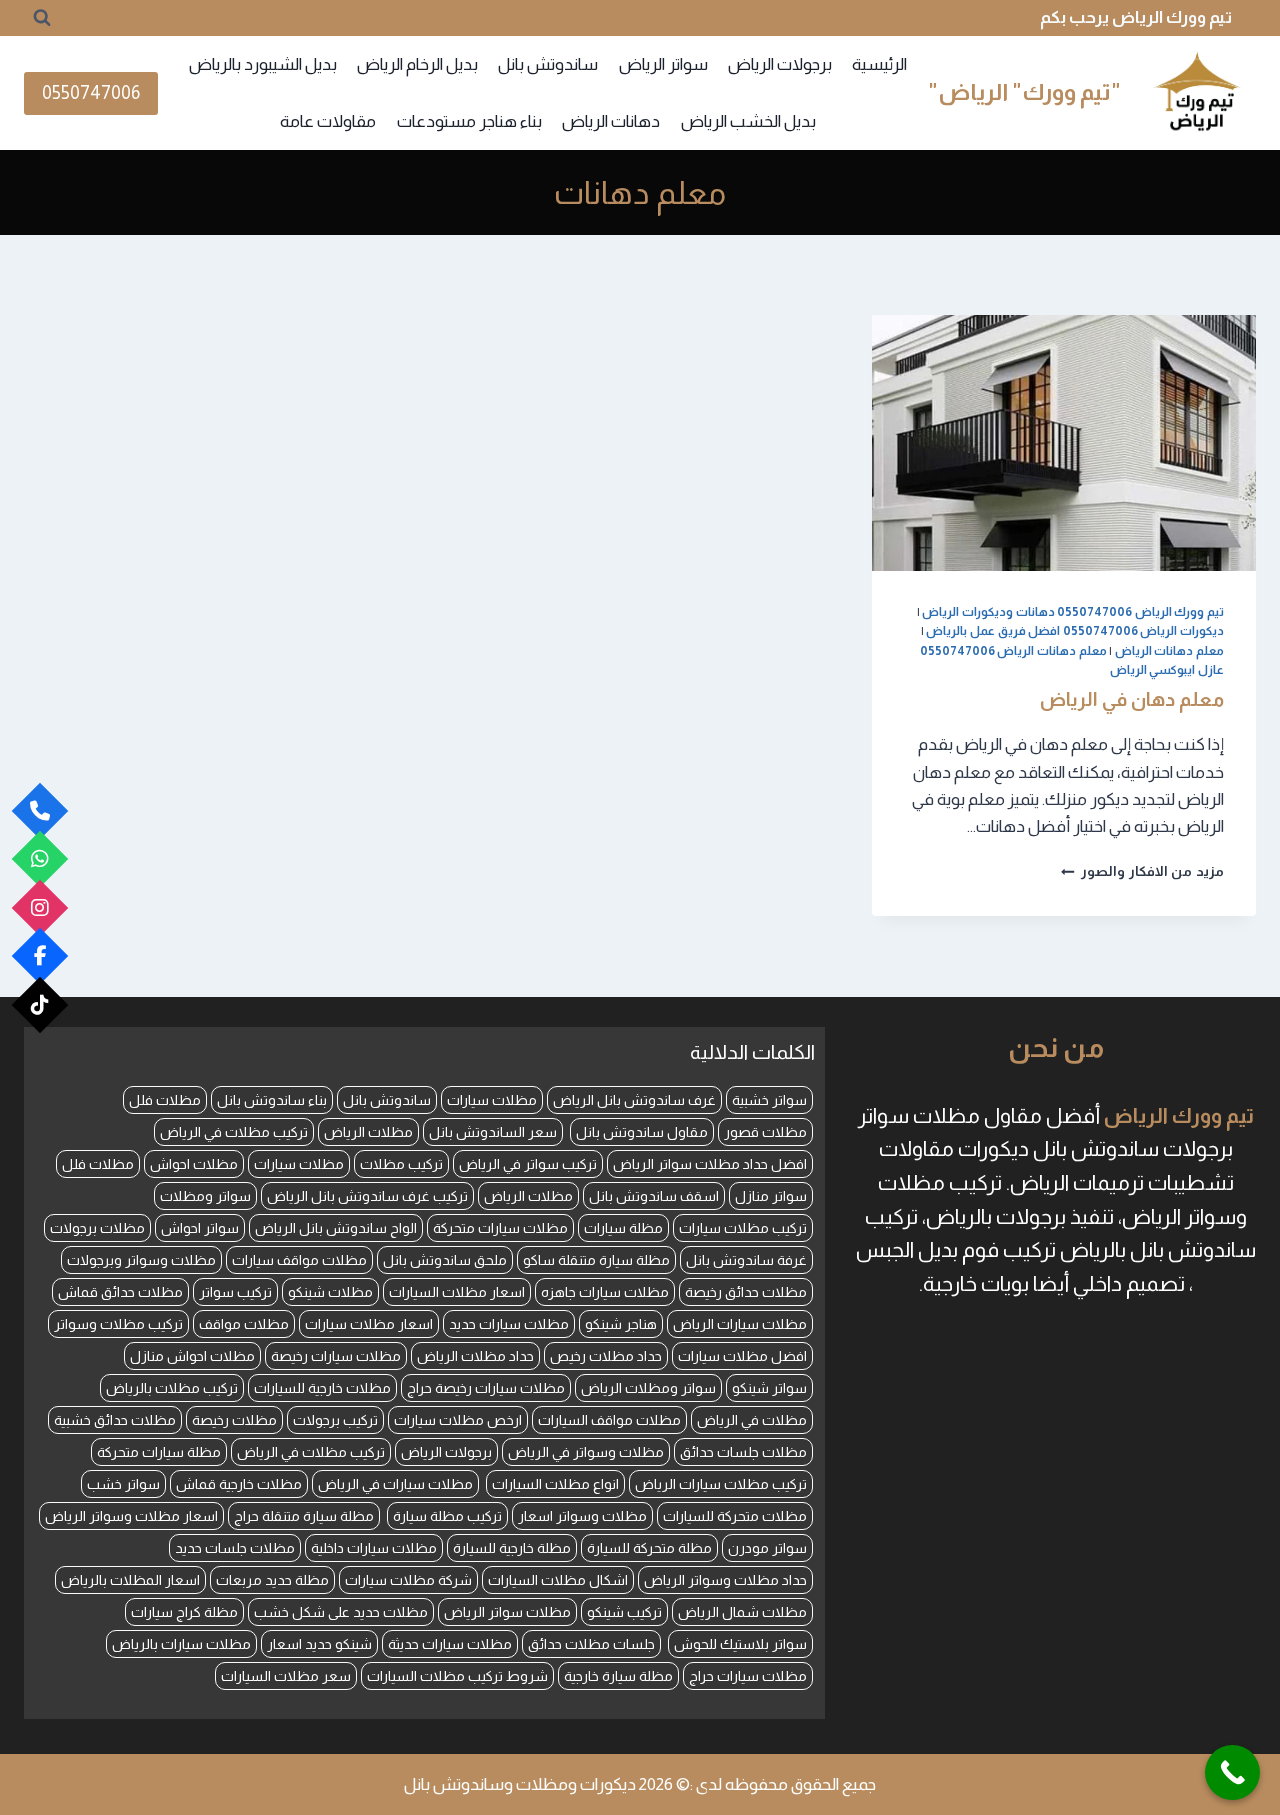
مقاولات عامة (328, 121)
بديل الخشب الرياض (748, 121)
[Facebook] (40, 956)
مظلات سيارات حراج (748, 1676)
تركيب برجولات (335, 1420)
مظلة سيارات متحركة (159, 1452)
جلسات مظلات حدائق (591, 1644)
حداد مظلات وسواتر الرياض (725, 1580)
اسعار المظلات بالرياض (130, 1580)
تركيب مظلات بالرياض (172, 1388)
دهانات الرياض (611, 121)
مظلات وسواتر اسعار (582, 1516)
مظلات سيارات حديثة (450, 1644)
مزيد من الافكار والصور (1142, 871)
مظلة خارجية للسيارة (512, 1548)
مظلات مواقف (244, 1324)
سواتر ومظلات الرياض (648, 1388)
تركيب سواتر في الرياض (528, 1164)
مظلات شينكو (330, 1292)
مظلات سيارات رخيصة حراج (486, 1388)
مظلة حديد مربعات (272, 1580)
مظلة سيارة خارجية (618, 1676)
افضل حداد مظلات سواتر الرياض (710, 1164)
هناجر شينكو (621, 1324)
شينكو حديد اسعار (319, 1644)
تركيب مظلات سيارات (743, 1228)
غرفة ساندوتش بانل (746, 1260)
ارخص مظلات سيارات (458, 1420)
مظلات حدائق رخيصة (746, 1292)
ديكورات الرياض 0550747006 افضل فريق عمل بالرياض (1075, 631)
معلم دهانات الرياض (1169, 651)
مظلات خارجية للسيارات (322, 1388)
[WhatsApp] (40, 859)
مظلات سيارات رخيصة (336, 1356)
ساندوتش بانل (548, 64)
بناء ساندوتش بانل (272, 1100)
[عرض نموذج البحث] (42, 18)
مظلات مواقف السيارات (609, 1420)
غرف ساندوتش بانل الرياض (634, 1100)
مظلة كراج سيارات (184, 1612)
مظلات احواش (194, 1164)
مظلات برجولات (97, 1228)
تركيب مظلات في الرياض (234, 1132)
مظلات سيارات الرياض (740, 1324)
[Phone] (40, 810)
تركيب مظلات (401, 1164)
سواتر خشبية (769, 1100)
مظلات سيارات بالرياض (181, 1644)
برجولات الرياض (780, 64)
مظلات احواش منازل (192, 1356)
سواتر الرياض (663, 64)
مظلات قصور (765, 1132)
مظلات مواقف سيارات (299, 1260)
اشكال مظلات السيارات (558, 1580)
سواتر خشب (123, 1484)
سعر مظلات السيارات (286, 1676)
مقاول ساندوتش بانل (642, 1132)
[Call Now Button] (1232, 1772)
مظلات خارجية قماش (239, 1484)
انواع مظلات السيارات (555, 1484)
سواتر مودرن (767, 1548)
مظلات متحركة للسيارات (735, 1516)
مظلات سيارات (492, 1100)
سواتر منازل (771, 1196)
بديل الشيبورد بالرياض (263, 64)
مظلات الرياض (368, 1132)
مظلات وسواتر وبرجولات (141, 1260)
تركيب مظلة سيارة (447, 1516)
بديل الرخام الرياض (417, 64)
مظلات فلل (165, 1100)
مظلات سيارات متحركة (500, 1228)
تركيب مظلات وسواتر (118, 1324)
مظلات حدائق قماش (120, 1292)
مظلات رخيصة (234, 1420)
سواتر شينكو (769, 1388)
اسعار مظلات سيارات (369, 1324)
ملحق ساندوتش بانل (445, 1260)
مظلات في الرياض (752, 1420)
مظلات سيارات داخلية (374, 1548)
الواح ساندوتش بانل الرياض (336, 1228)
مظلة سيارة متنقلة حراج (304, 1516)
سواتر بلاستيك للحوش (740, 1644)
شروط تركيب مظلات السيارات (457, 1676)
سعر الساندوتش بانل (493, 1132)
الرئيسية (879, 64)
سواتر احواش (200, 1228)
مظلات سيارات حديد (509, 1324)
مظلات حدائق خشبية (115, 1420)
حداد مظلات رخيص (606, 1356)
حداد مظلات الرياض (475, 1356)
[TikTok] (40, 1004)
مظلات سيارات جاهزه (605, 1292)
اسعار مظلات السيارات (457, 1292)
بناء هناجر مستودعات (469, 121)
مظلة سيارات (623, 1228)
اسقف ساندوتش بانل (654, 1196)
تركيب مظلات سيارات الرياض (721, 1484)
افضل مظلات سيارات (742, 1356)
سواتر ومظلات (205, 1196)
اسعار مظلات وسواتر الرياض (131, 1516)
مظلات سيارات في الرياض (395, 1484)
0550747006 (91, 93)
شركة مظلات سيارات (408, 1580)
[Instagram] (40, 907)
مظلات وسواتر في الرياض (586, 1452)
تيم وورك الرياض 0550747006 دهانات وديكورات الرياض (1073, 612)
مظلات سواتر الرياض (507, 1612)
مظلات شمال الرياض (742, 1612)
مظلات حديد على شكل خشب (341, 1612)
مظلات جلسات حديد (235, 1548)
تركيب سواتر (235, 1292)
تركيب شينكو (624, 1612)
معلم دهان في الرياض (1132, 699)
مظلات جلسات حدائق (743, 1452)
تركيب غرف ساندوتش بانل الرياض (367, 1196)
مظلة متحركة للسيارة (649, 1548)
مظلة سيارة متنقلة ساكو (596, 1260)
